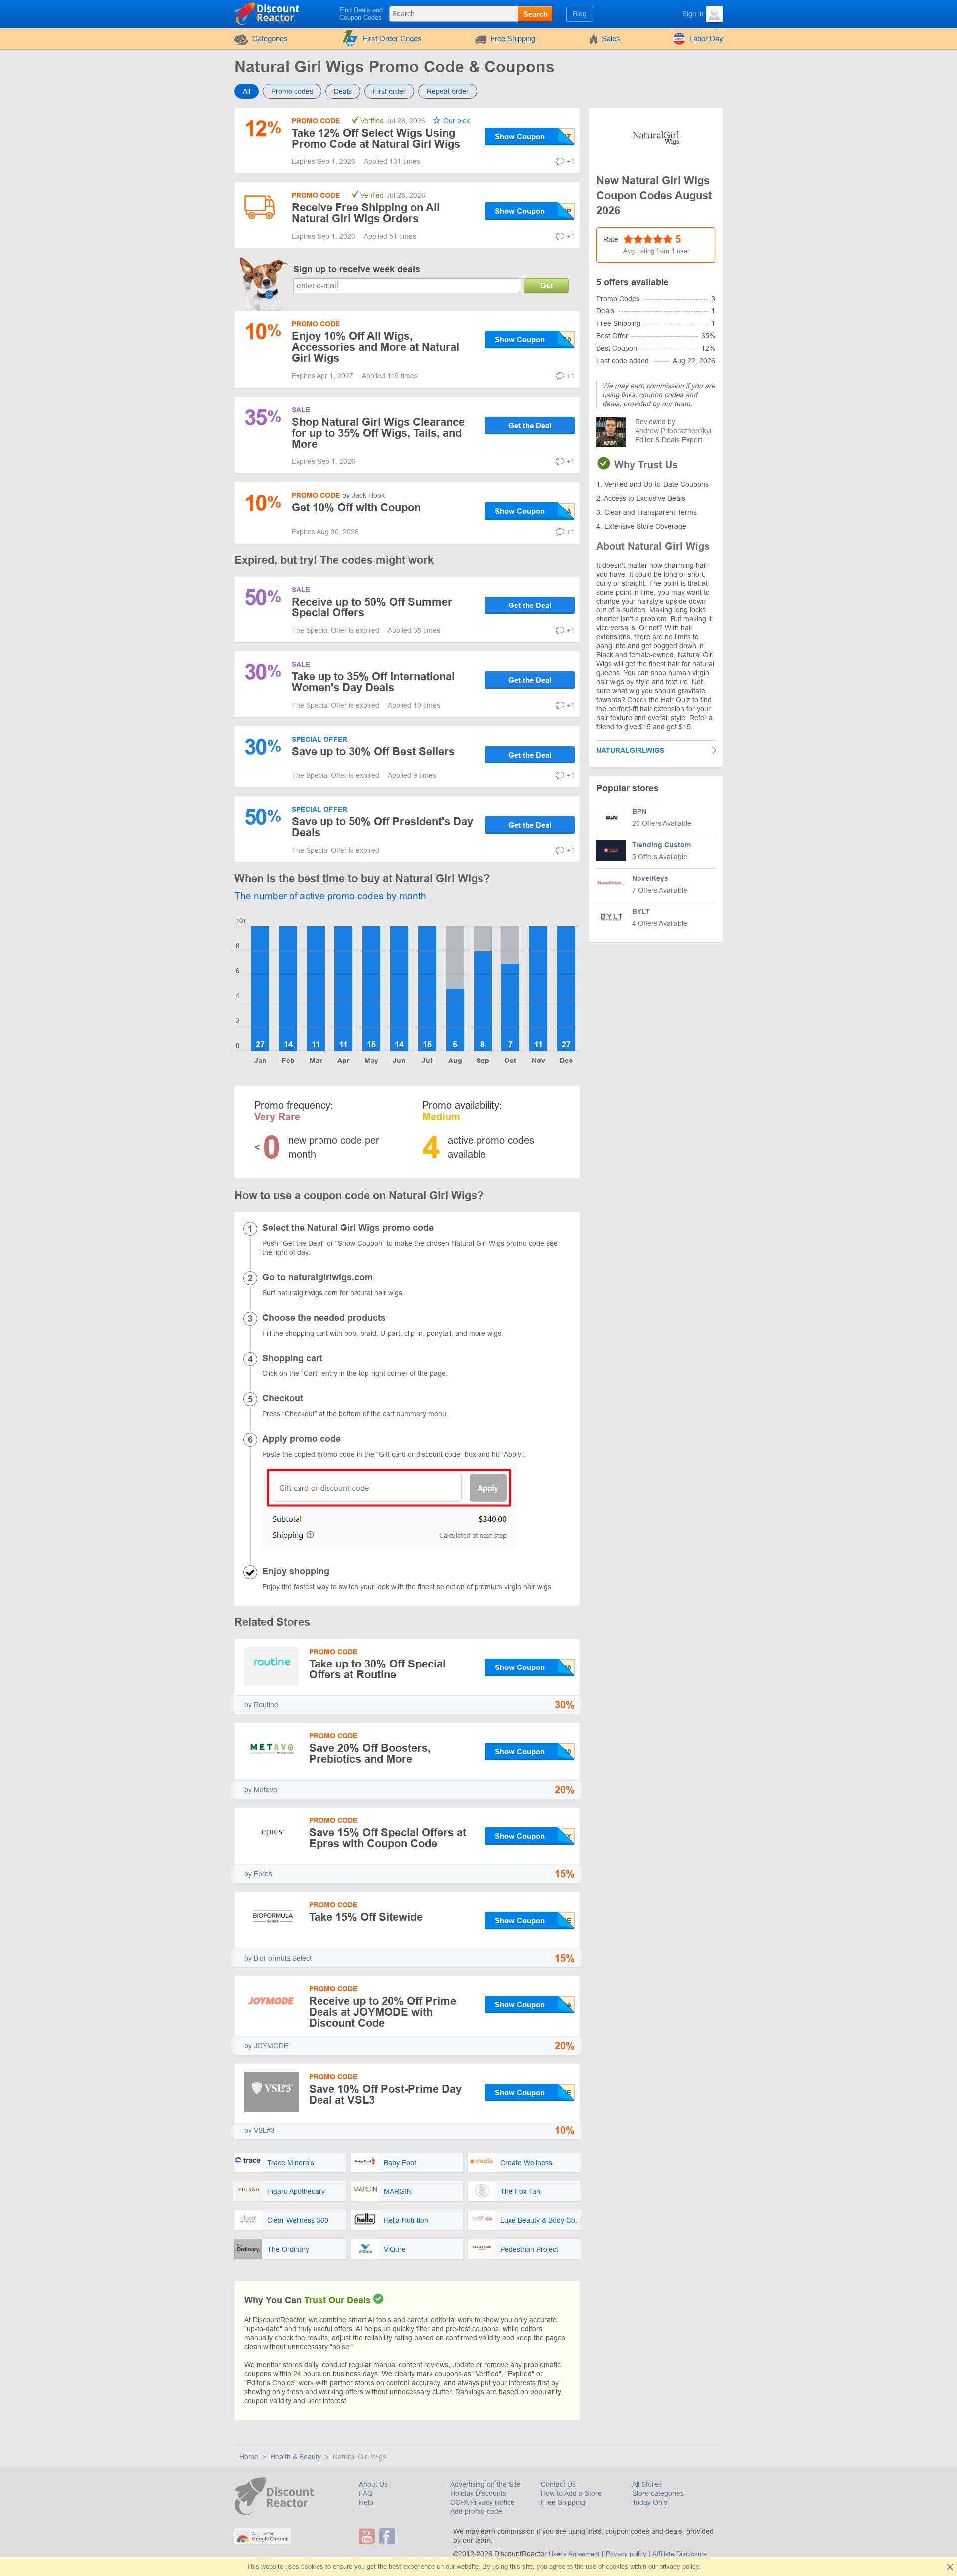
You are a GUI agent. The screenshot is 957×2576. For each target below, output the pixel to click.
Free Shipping (513, 39)
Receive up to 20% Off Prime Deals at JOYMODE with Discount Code (383, 2012)
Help (366, 2502)
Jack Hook (368, 495)
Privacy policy (626, 2554)
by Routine (261, 1705)
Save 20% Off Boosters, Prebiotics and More (370, 1753)
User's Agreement (574, 2554)
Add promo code (476, 2511)
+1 (571, 161)
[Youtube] (368, 2536)
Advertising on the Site (485, 2484)
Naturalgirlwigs (630, 750)
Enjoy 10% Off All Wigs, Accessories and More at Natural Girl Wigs (375, 347)
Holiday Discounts (478, 2493)
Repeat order (448, 91)
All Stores (647, 2484)
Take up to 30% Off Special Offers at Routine (377, 1669)
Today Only (650, 2502)
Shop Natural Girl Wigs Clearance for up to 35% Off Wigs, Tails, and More (378, 433)
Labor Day (706, 39)
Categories (270, 39)
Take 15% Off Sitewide (366, 1917)
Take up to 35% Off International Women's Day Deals (373, 682)
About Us (373, 2484)
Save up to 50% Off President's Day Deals (382, 827)
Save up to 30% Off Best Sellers (373, 751)
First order (389, 91)
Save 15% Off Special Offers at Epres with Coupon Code (388, 1838)
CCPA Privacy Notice (482, 2502)
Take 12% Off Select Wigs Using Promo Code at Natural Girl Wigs (376, 138)
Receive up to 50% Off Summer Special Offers (372, 607)
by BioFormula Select (278, 1958)
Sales (611, 39)
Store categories (658, 2493)
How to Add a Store (571, 2493)
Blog (580, 14)
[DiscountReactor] (267, 13)
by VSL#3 (259, 2130)
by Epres (258, 1874)
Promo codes (292, 91)
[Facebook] (389, 2536)
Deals (343, 91)
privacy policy (679, 2566)
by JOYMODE (266, 2046)
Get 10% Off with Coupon (356, 508)
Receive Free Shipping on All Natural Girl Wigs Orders (366, 213)
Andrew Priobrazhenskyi (673, 431)
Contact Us (558, 2484)
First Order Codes (392, 39)
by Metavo (261, 1790)
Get (547, 285)
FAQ (366, 2493)
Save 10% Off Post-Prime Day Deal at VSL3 (385, 2094)
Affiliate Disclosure (680, 2554)
